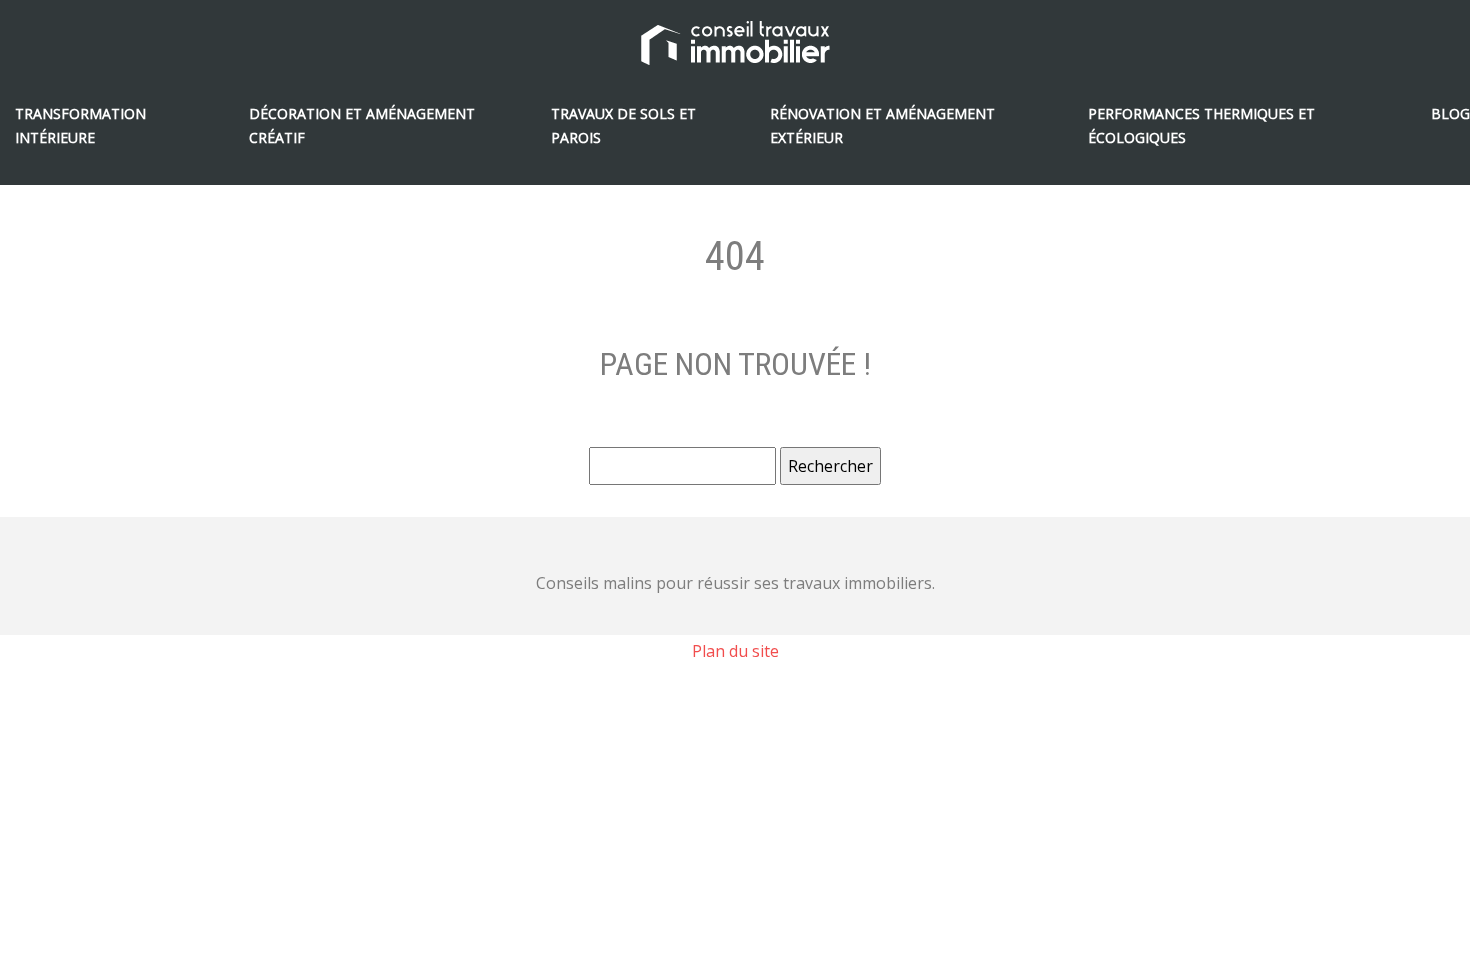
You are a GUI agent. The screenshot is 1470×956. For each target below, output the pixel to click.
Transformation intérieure (80, 125)
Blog (1450, 113)
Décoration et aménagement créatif (362, 125)
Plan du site (735, 651)
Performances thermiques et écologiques (1201, 125)
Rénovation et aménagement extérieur (882, 125)
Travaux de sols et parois (623, 125)
